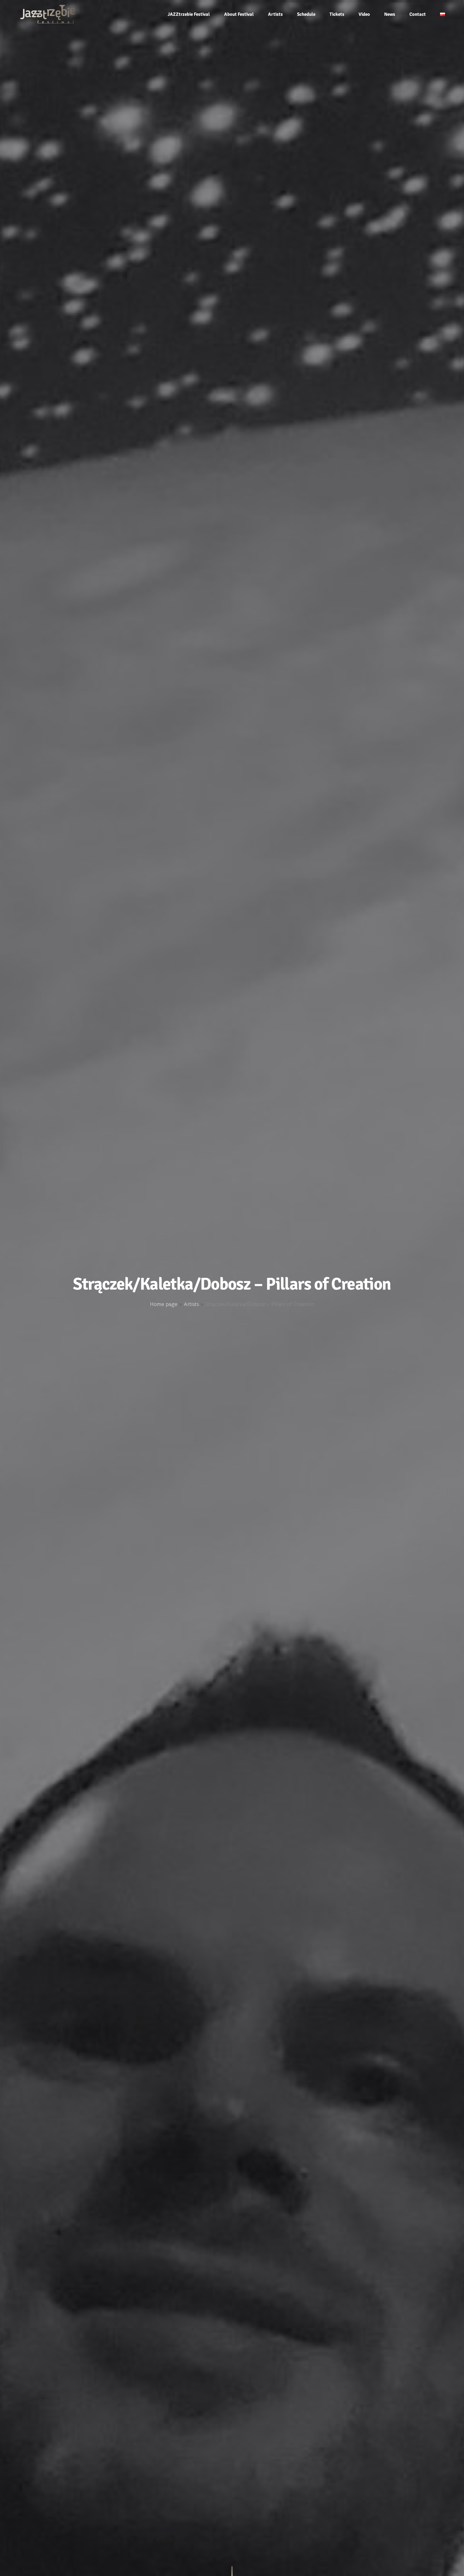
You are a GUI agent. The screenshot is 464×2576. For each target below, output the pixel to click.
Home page (164, 1304)
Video (364, 14)
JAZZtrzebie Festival (189, 14)
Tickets (337, 14)
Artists (275, 14)
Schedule (306, 14)
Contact (418, 14)
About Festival (239, 14)
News (390, 14)
